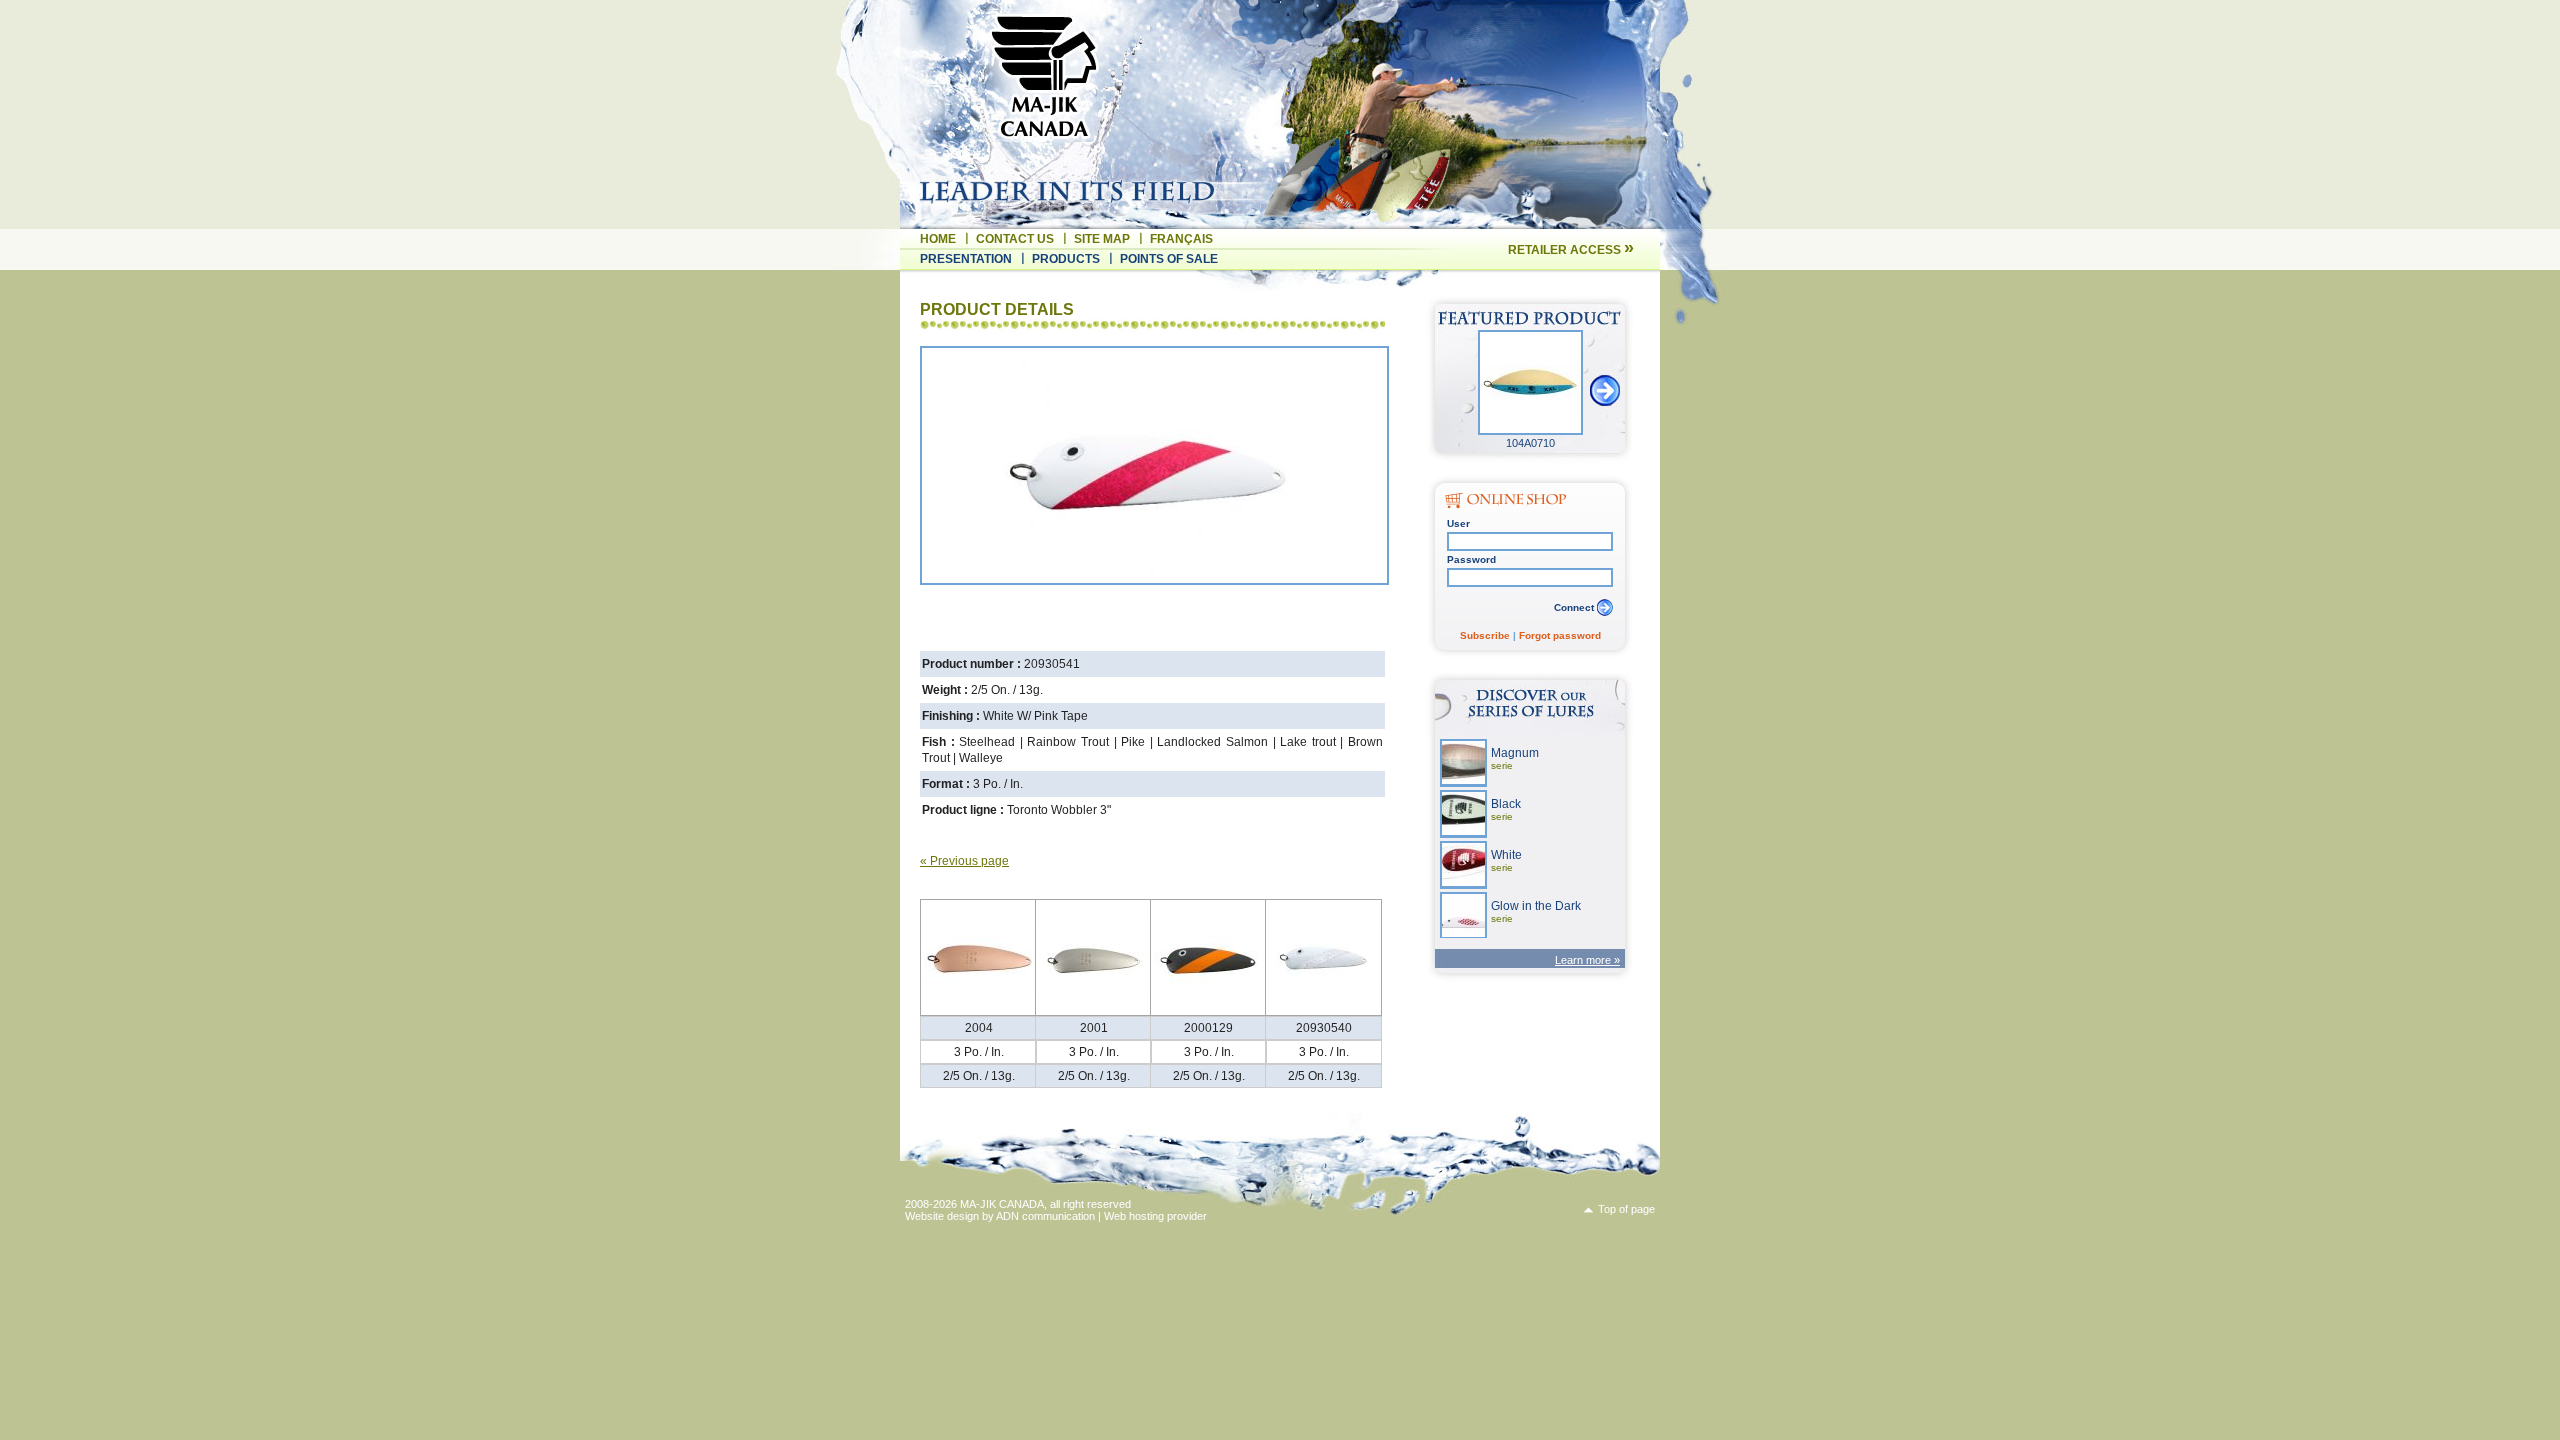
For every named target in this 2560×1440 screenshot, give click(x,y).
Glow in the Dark (1536, 911)
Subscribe (1485, 635)
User (1458, 523)
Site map (1102, 239)
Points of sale (1169, 259)
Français (1181, 239)
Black (1506, 809)
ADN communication (1045, 1216)
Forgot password (1560, 635)
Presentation (966, 259)
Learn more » (1587, 960)
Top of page (1626, 1209)
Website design (942, 1216)
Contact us (1015, 239)
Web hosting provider (1155, 1216)
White (1506, 860)
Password (1471, 559)
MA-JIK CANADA (1002, 1204)
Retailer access (1571, 250)
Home (938, 239)
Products (1066, 259)
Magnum (1515, 758)
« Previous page (964, 861)
